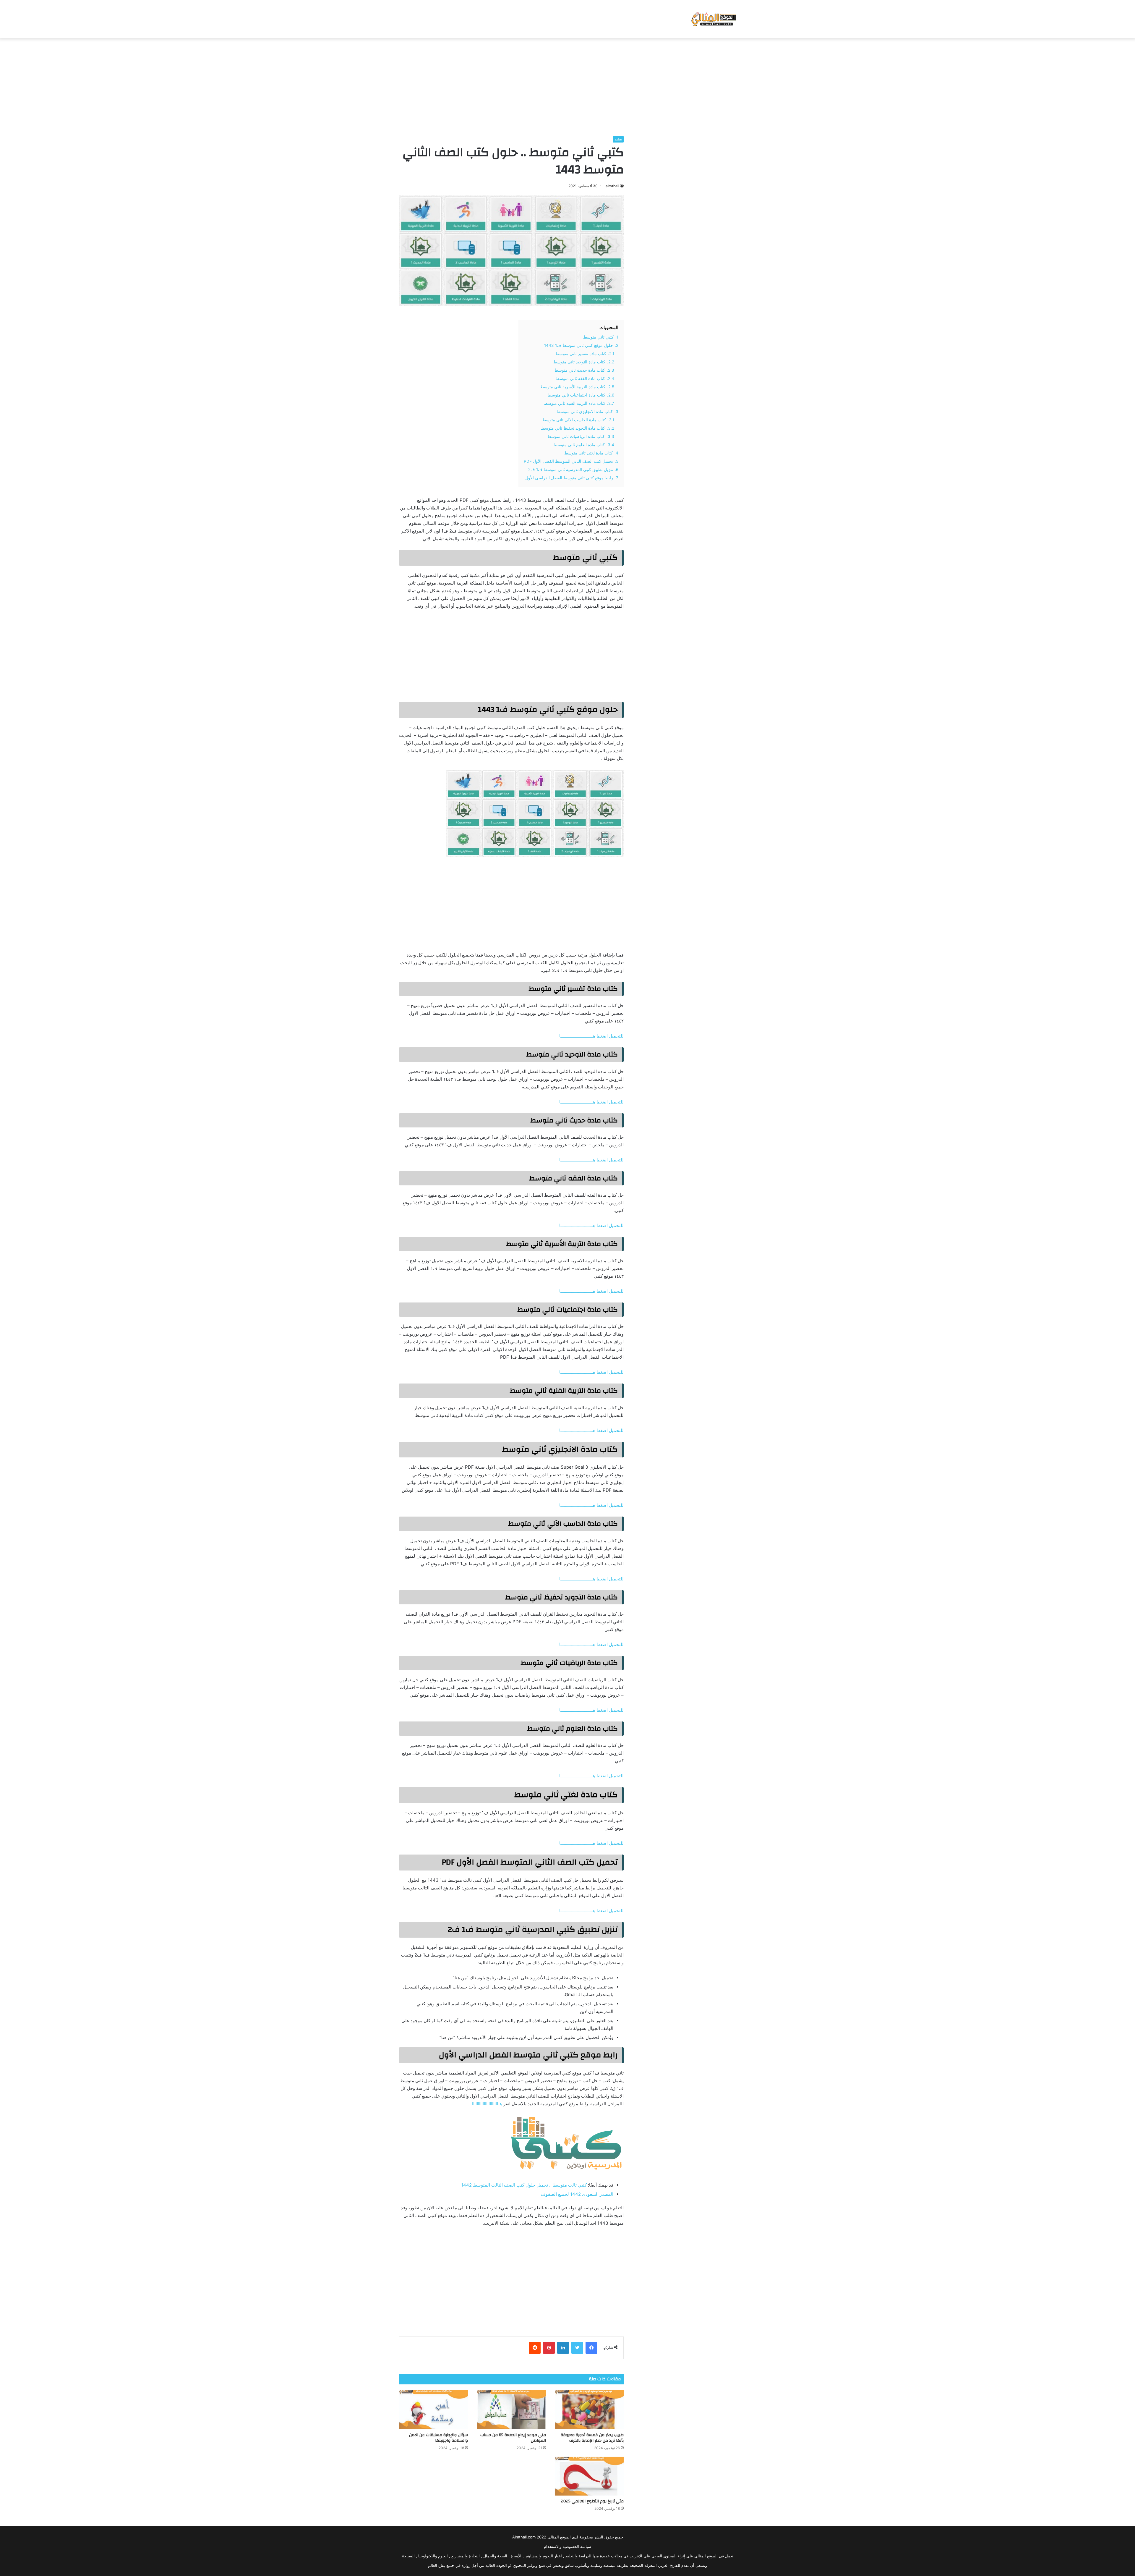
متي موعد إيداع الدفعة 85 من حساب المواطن (513, 2438)
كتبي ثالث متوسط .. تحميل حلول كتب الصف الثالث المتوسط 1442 (524, 2185)
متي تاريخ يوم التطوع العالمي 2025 (592, 2501)
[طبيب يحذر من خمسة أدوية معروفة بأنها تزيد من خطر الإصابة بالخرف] (589, 2410)
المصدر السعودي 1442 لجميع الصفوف (577, 2194)
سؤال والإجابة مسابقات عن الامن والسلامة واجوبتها (438, 2438)
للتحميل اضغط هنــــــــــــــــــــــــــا (591, 1036)
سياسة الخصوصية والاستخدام (567, 2546)
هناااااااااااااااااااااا (487, 2104)
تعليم (618, 139)
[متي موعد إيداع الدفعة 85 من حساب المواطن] (511, 2410)
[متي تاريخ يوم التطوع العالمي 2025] (589, 2476)
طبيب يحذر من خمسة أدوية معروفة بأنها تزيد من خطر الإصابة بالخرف (592, 2438)
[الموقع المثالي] (713, 19)
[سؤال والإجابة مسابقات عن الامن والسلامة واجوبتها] (433, 2410)
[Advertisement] (567, 85)
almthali (612, 186)
